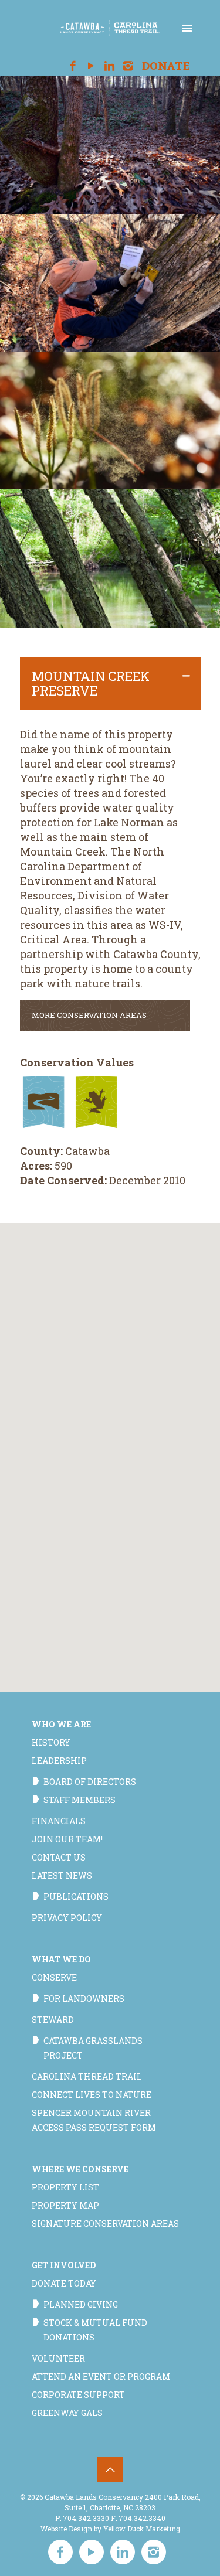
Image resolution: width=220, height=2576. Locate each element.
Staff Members (79, 1800)
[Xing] (147, 66)
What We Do (61, 1959)
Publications (76, 1897)
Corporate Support (78, 2395)
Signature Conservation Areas (105, 2224)
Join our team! (67, 1839)
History (51, 1742)
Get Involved (64, 2265)
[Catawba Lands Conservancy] (110, 26)
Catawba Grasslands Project (93, 2048)
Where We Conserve (80, 2169)
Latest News (62, 1875)
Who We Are (61, 1724)
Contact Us (59, 1857)
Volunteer (58, 2358)
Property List (65, 2187)
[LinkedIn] (110, 66)
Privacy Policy (67, 1918)
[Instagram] (128, 66)
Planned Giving (81, 2304)
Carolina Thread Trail (87, 2076)
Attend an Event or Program (101, 2376)
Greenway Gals (67, 2413)
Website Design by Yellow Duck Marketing (110, 2529)
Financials (59, 1821)
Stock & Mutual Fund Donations (95, 2330)
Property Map (65, 2205)
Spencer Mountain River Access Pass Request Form (94, 2120)
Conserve (54, 1977)
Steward (53, 2020)
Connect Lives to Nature (92, 2095)
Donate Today (64, 2283)
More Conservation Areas (89, 1015)
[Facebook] (72, 66)
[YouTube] (91, 66)
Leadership (59, 1761)
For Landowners (84, 1999)
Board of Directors (90, 1782)
